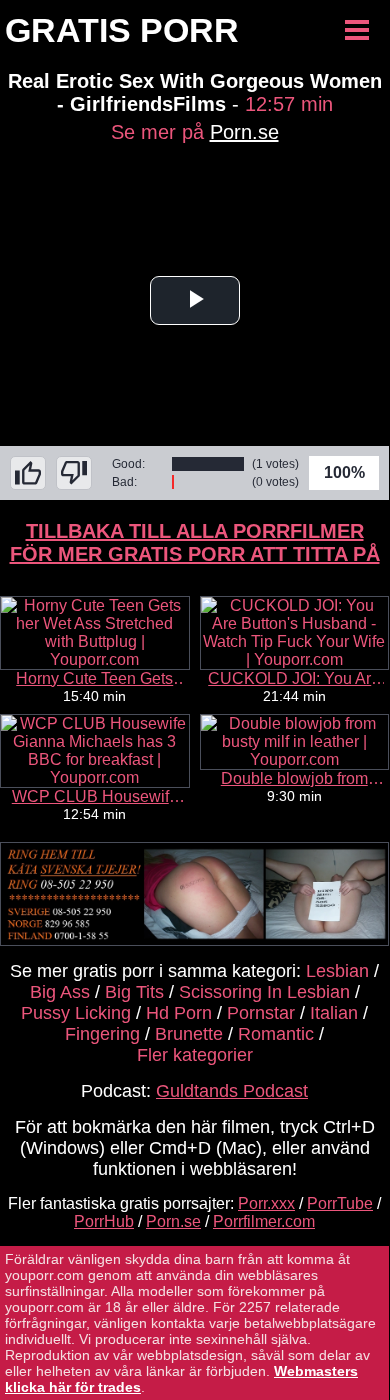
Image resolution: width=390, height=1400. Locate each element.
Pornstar (261, 1013)
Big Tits (134, 992)
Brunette (189, 1034)
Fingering (102, 1034)
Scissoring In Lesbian (264, 992)
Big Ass (60, 992)
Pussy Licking (76, 1013)
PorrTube (340, 1203)
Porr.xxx (266, 1203)
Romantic (276, 1034)
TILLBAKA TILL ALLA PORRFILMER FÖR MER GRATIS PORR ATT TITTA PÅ (195, 542)
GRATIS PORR (122, 30)
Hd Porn (179, 1013)
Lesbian (337, 971)
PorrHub (104, 1221)
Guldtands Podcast (232, 1091)
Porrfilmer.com (264, 1221)
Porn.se (244, 132)
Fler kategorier (195, 1055)
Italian (334, 1013)
